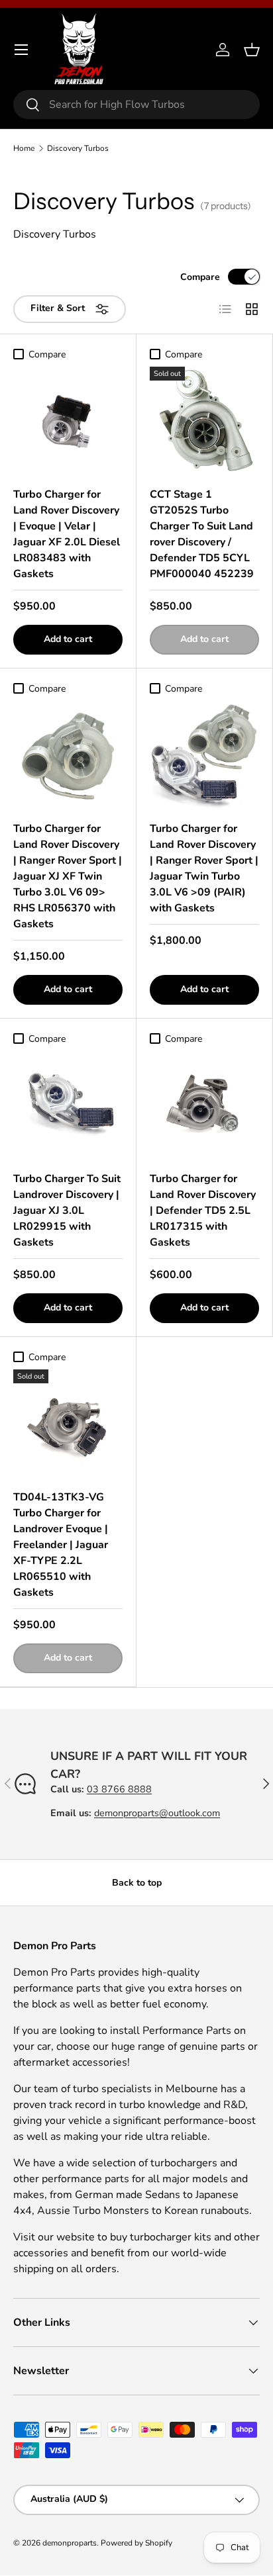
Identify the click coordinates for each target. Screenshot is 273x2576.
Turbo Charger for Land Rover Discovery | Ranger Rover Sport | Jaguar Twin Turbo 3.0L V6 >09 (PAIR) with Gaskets (204, 868)
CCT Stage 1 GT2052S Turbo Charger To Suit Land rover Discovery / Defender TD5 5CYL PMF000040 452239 (202, 534)
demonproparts (70, 2543)
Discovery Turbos (78, 148)
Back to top (137, 1883)
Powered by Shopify (136, 2543)
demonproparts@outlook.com (157, 1813)
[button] (252, 50)
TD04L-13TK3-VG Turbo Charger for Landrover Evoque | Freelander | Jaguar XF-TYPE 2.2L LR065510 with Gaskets (61, 1545)
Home (24, 148)
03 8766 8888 (119, 1789)
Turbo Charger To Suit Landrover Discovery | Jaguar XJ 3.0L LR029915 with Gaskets (67, 1211)
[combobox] (136, 105)
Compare (200, 277)
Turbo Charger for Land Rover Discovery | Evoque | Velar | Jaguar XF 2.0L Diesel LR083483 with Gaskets (67, 534)
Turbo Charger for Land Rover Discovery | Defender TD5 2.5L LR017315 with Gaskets (203, 1211)
